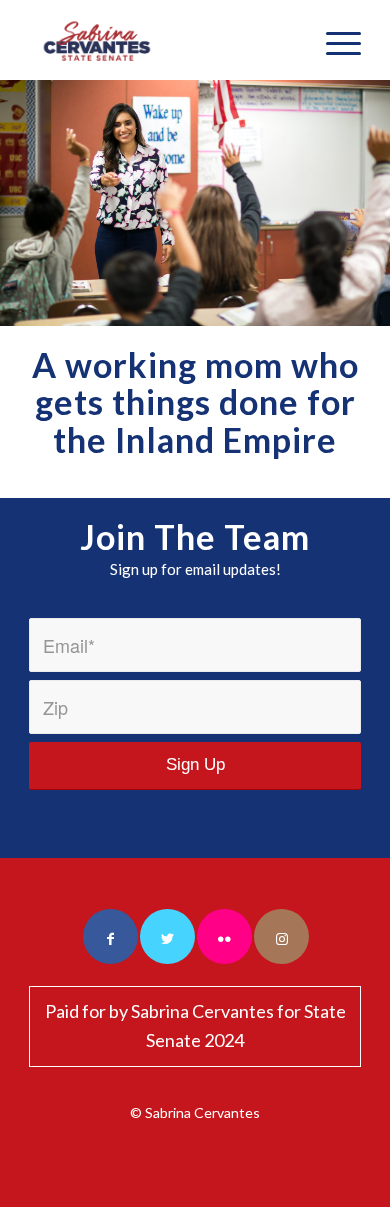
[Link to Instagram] (281, 936)
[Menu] (333, 40)
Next (372, 203)
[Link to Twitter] (167, 936)
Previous (17, 203)
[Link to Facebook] (110, 936)
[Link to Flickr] (224, 936)
